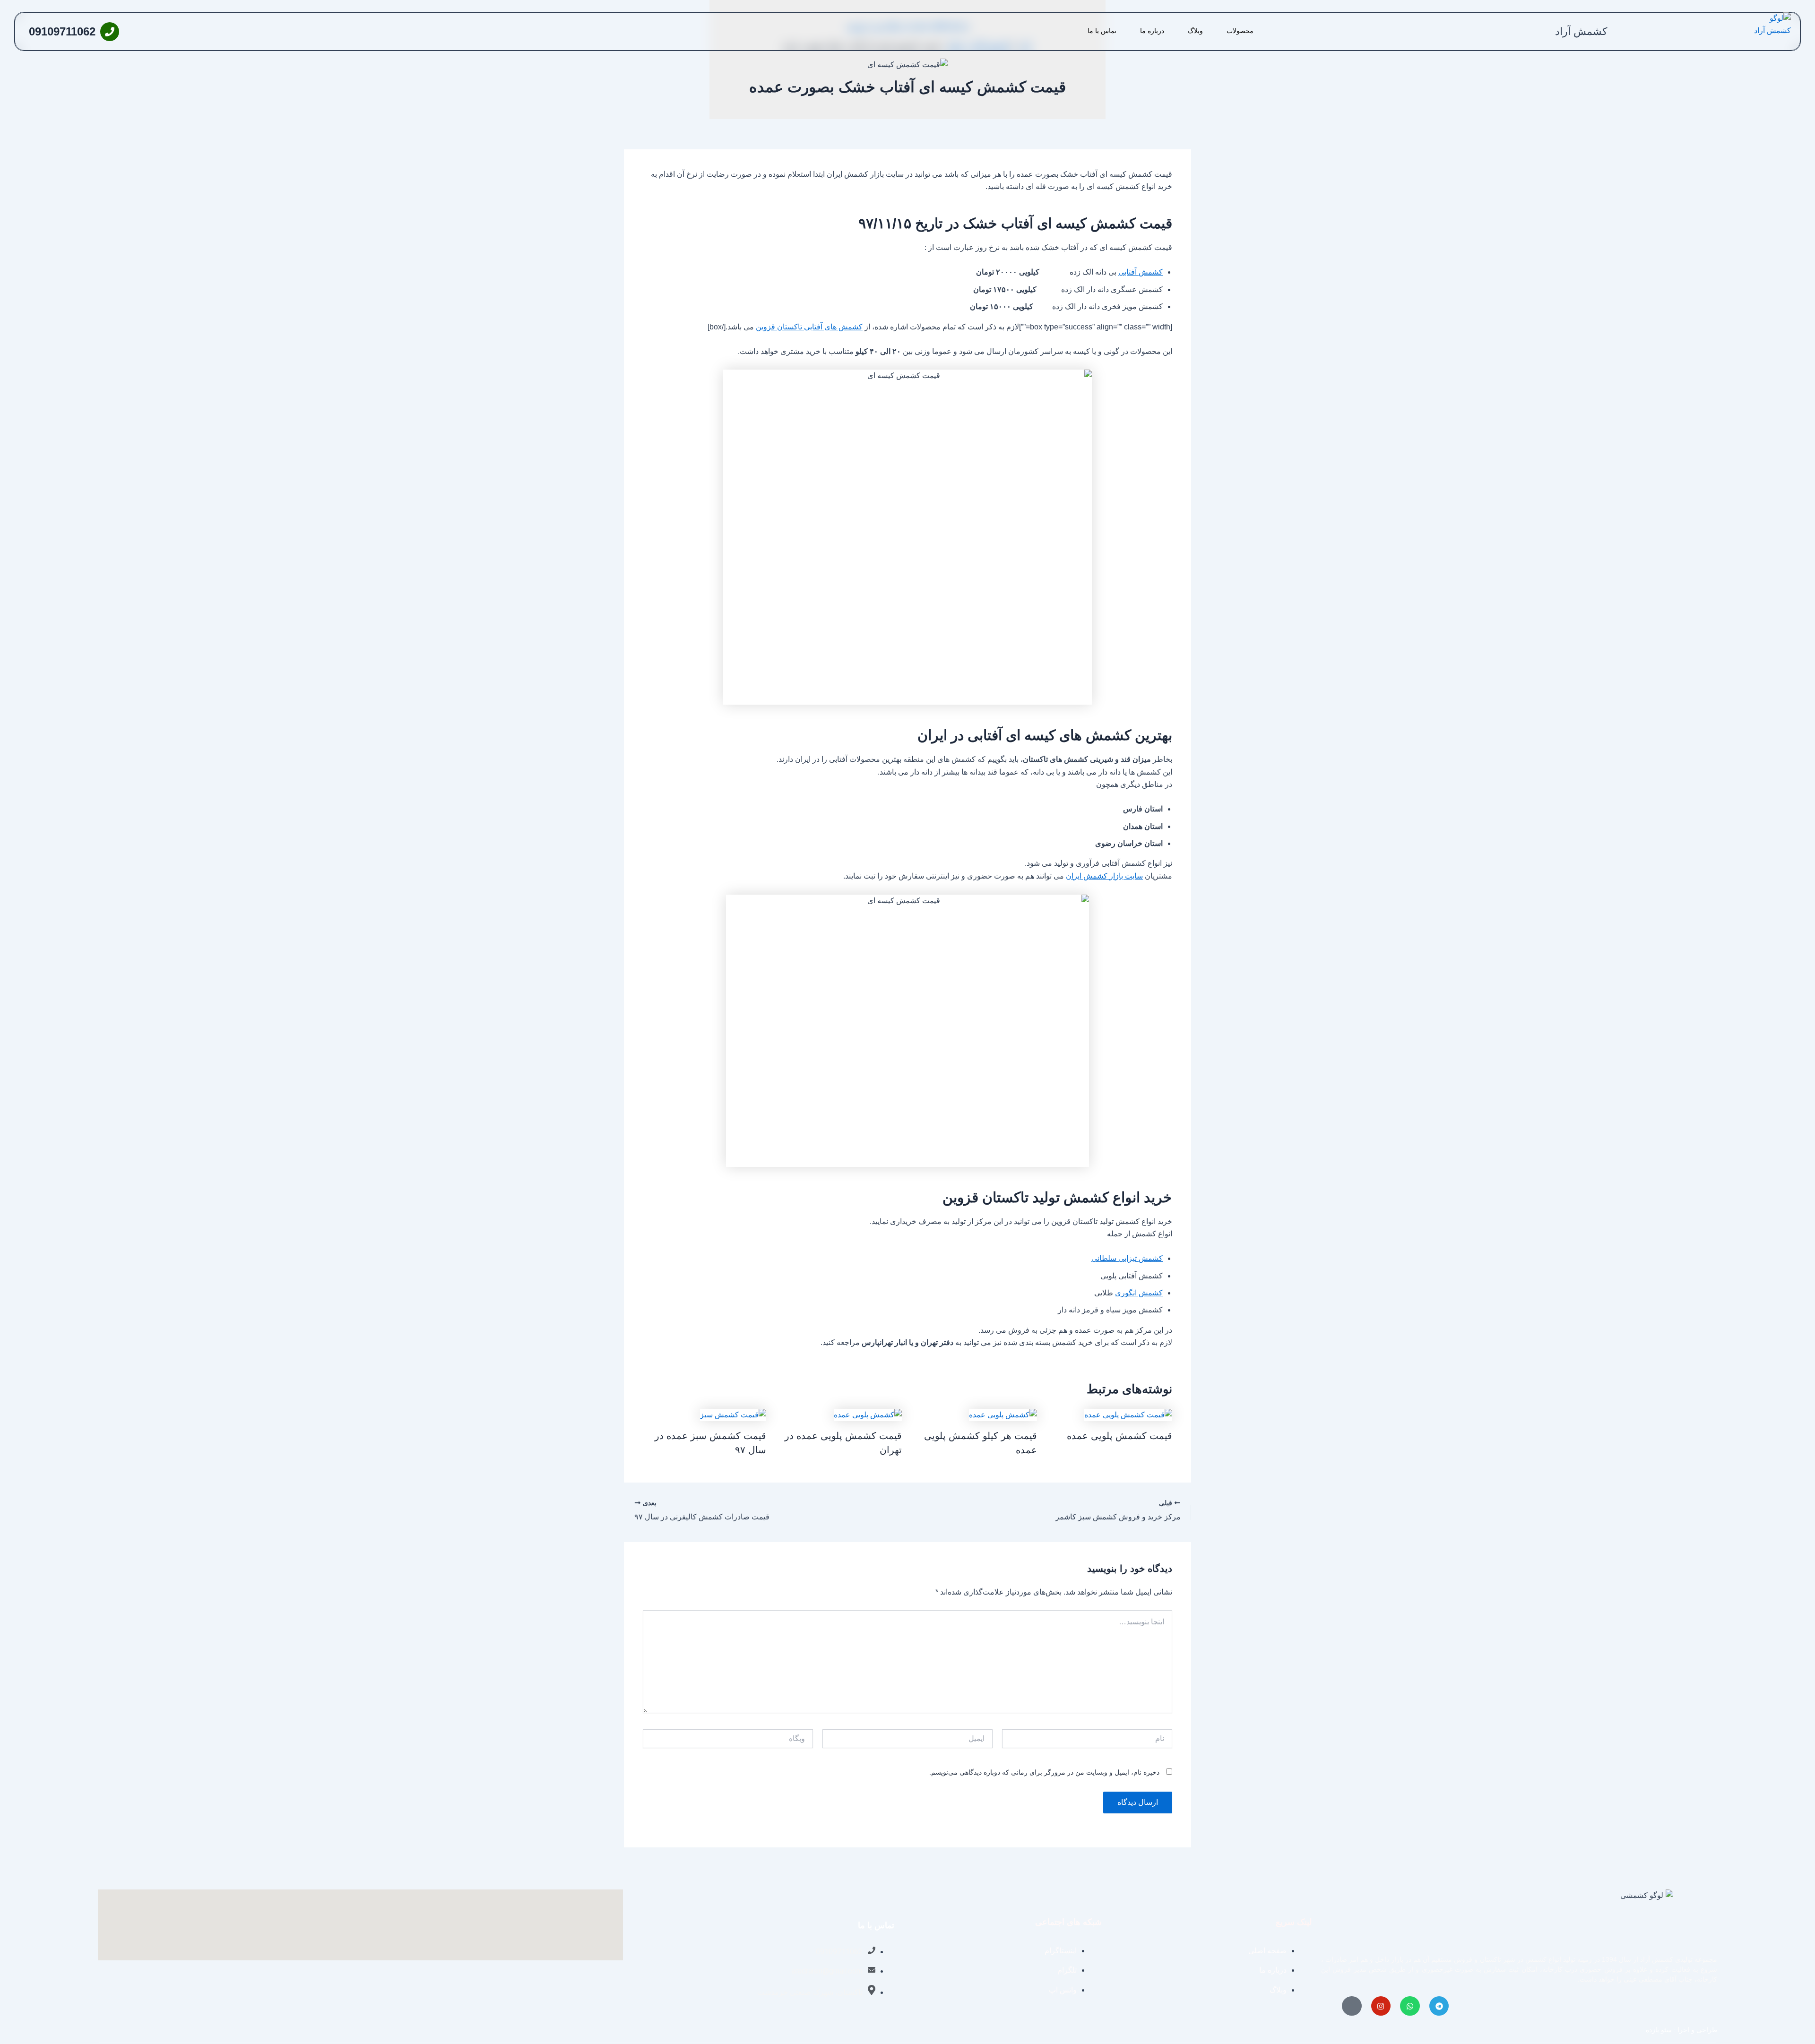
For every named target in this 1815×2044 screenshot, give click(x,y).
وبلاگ (1195, 31)
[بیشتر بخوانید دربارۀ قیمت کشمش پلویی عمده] (1128, 1414)
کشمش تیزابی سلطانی (1127, 1258)
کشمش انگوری (1139, 1293)
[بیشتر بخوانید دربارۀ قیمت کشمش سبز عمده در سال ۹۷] (733, 1414)
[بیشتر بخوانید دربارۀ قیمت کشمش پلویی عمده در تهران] (868, 1414)
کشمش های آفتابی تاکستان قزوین (809, 327)
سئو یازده (1659, 2030)
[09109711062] (110, 32)
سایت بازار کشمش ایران (1104, 876)
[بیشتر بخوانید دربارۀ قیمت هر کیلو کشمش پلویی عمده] (1003, 1414)
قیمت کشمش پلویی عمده (1119, 1436)
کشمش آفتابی (1141, 272)
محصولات (1240, 31)
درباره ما (1152, 31)
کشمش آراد (1581, 31)
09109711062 (62, 31)
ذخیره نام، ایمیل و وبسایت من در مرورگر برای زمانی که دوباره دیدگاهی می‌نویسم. (1044, 1772)
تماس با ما (1102, 31)
